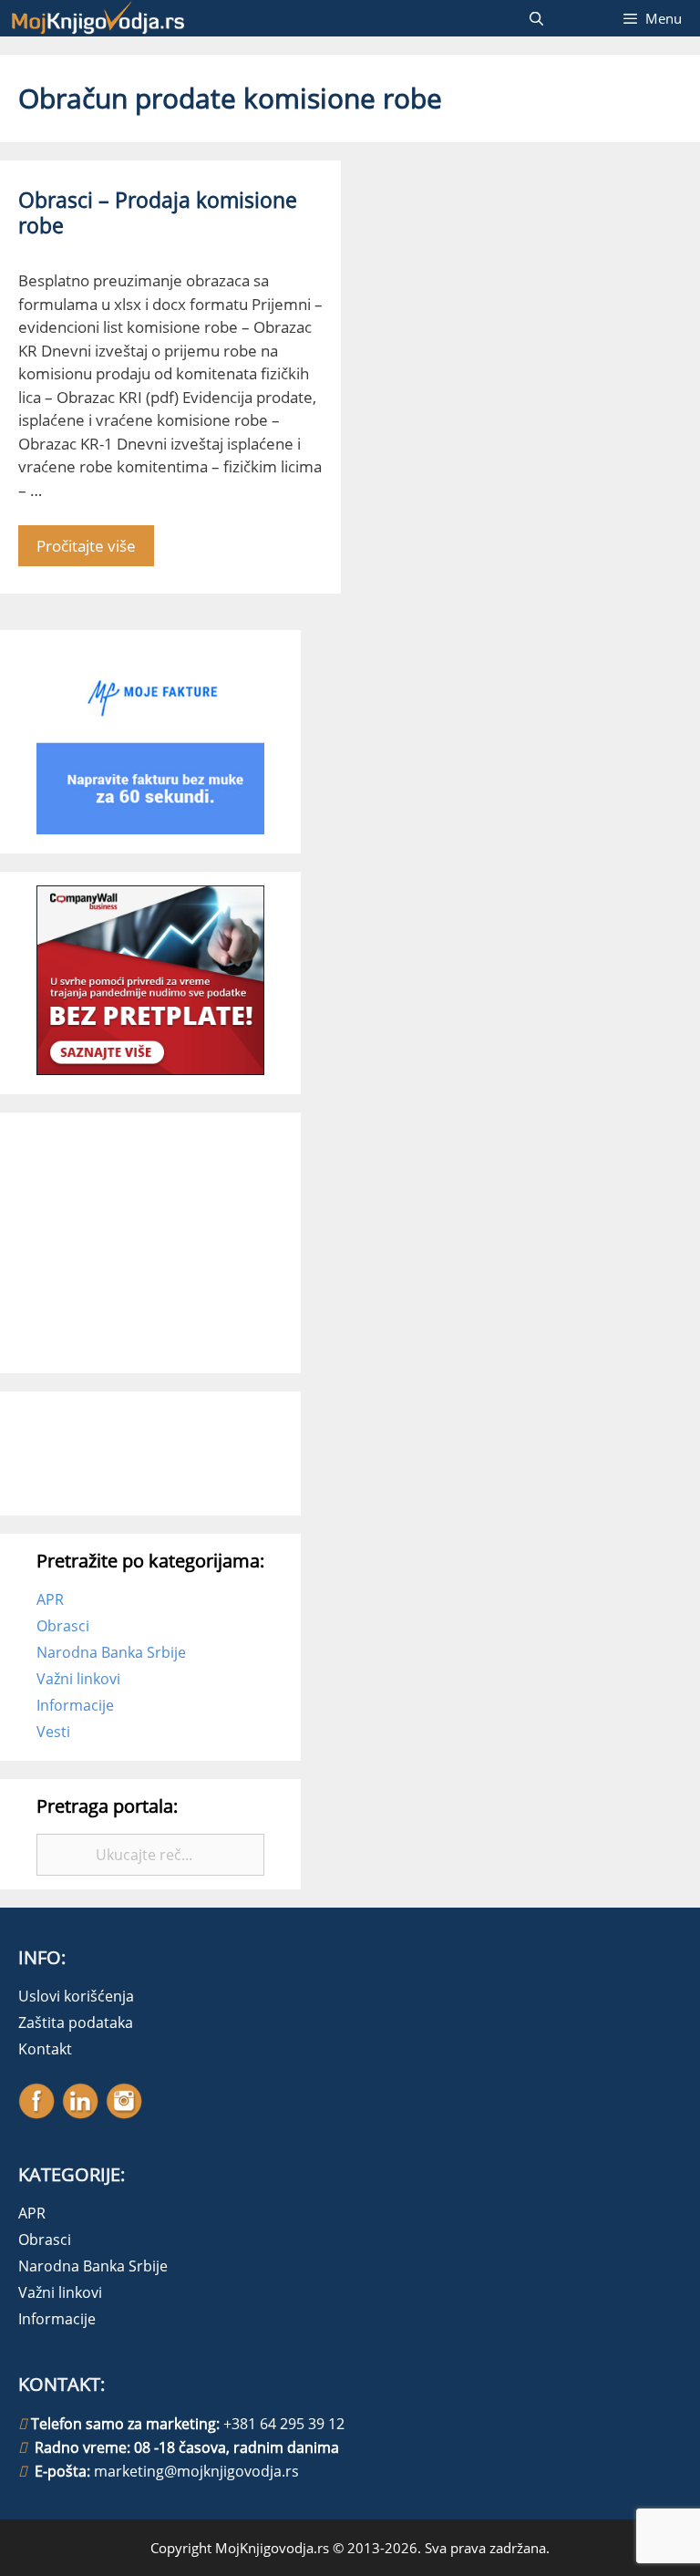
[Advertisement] (173, 1240)
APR (50, 1599)
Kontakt (45, 2049)
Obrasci (63, 1626)
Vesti (53, 1732)
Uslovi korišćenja (76, 1996)
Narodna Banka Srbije (111, 1652)
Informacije (75, 1705)
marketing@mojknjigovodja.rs (196, 2471)
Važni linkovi (78, 1679)
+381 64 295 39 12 (284, 2424)
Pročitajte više (86, 546)
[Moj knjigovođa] (98, 18)
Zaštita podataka (76, 2023)
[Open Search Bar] (535, 18)
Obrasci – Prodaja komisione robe (158, 212)
